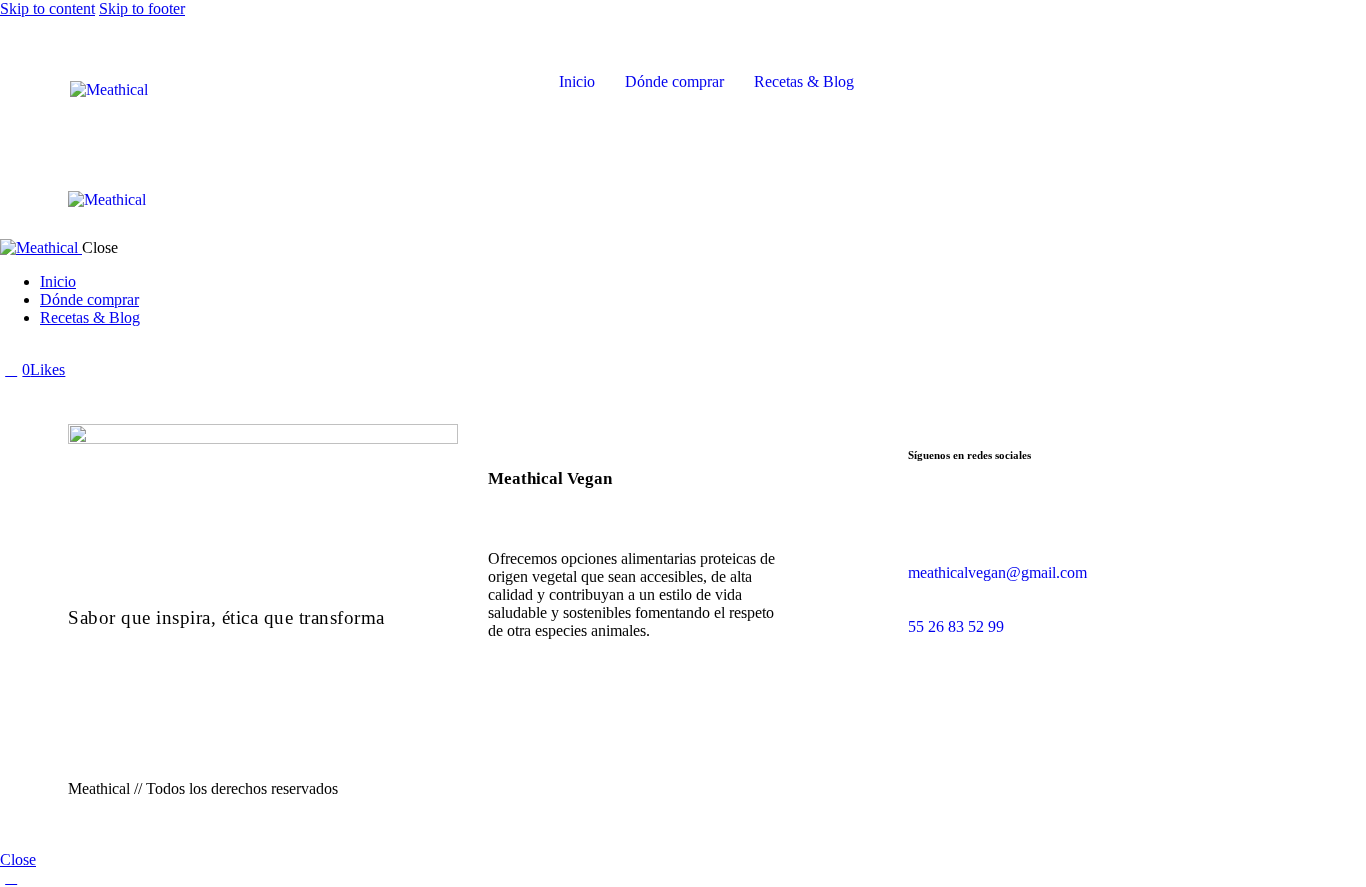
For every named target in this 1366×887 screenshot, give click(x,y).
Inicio (577, 81)
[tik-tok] (33, 351)
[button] (719, 198)
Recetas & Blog (804, 81)
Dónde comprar (674, 81)
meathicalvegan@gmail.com (997, 572)
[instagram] (56, 351)
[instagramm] (941, 534)
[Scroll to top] (11, 877)
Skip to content (47, 8)
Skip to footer (142, 8)
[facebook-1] (11, 351)
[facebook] (919, 534)
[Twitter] (76, 369)
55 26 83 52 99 (958, 626)
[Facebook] (99, 369)
